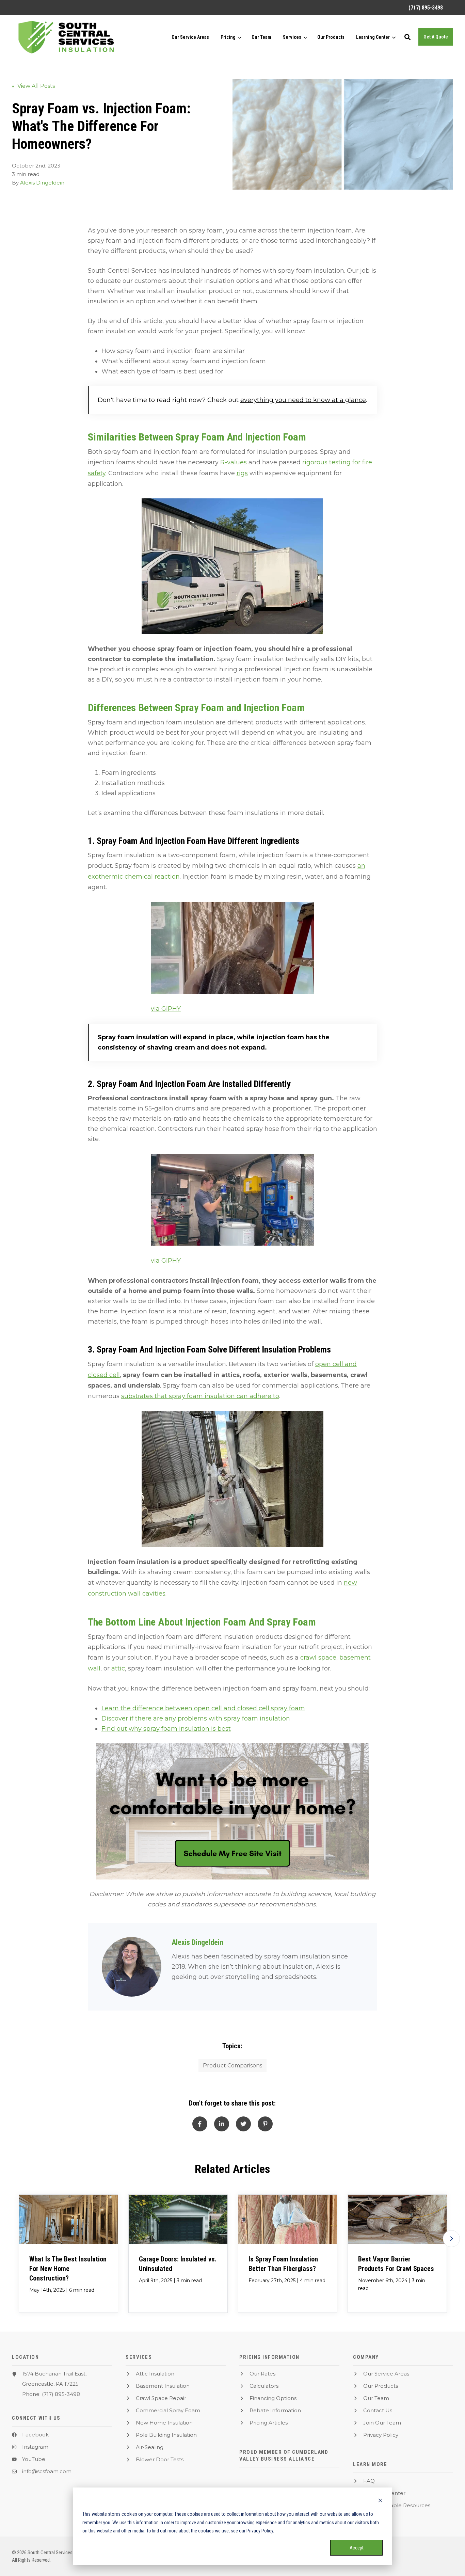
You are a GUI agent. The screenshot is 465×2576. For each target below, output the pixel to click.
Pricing (228, 37)
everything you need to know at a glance (303, 400)
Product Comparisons (233, 2066)
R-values (234, 462)
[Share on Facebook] (200, 2124)
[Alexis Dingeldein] (132, 1967)
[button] (407, 37)
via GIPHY (166, 1009)
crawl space (318, 1658)
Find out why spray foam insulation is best (166, 1729)
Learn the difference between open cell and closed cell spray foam (203, 1708)
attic (118, 1668)
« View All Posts (33, 86)
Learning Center (373, 37)
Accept (357, 2548)
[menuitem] (422, 8)
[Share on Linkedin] (222, 2124)
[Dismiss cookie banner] (380, 2501)
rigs (242, 473)
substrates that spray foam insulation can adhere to (200, 1396)
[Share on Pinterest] (265, 2124)
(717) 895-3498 (61, 2394)
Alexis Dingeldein (42, 183)
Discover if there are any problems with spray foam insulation (196, 1718)
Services (292, 37)
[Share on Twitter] (243, 2124)
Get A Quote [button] (436, 37)
